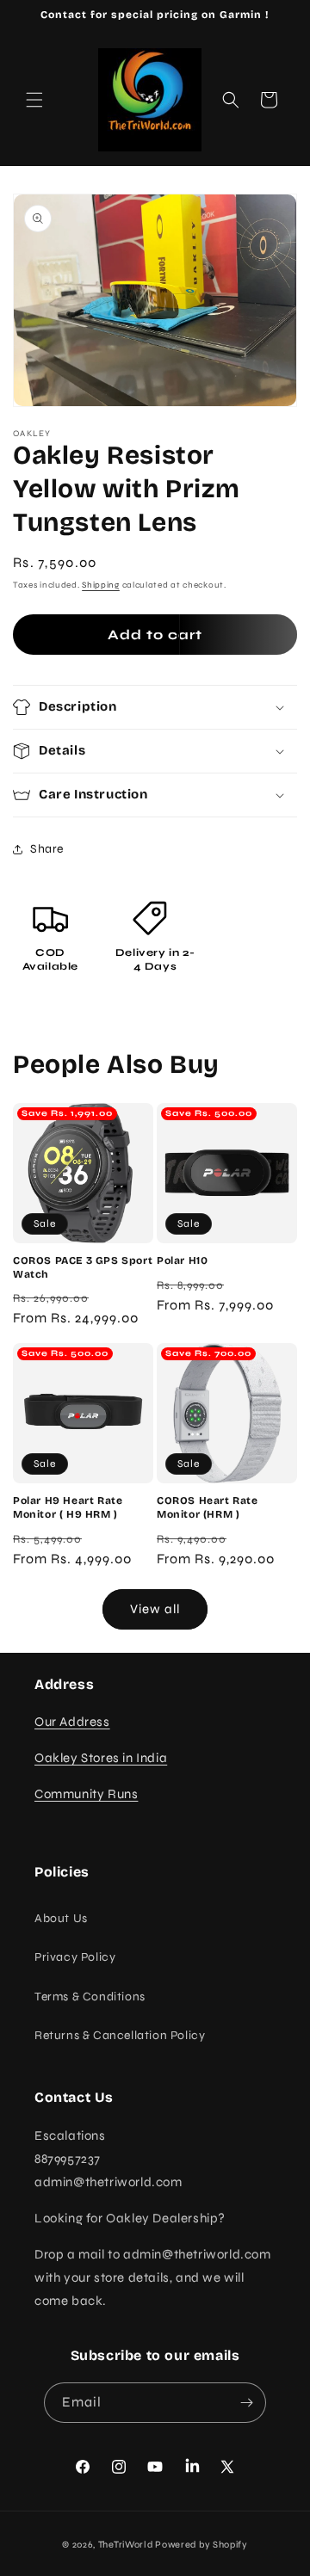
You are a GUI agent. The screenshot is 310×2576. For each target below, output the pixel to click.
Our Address (72, 1722)
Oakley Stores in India (101, 1758)
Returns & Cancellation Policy (120, 2035)
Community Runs (86, 1794)
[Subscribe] (246, 2403)
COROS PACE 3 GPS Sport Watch (83, 1267)
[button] (34, 100)
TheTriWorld (126, 2545)
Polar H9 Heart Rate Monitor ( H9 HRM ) (68, 1507)
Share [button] (47, 849)
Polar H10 (182, 1260)
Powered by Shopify (201, 2545)
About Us (61, 1918)
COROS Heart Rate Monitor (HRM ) (208, 1507)
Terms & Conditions (90, 1997)
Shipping (101, 585)
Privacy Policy (75, 1957)
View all (155, 1609)
